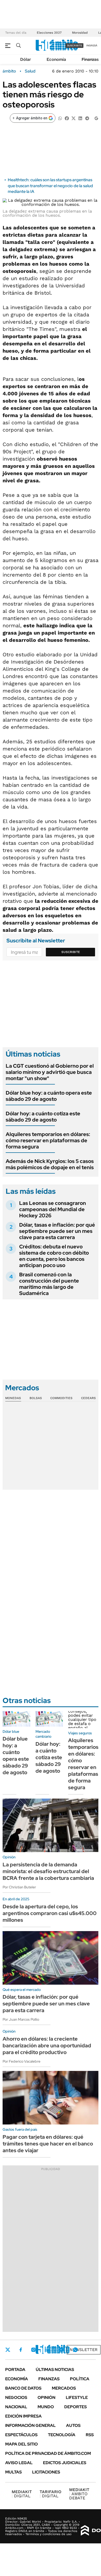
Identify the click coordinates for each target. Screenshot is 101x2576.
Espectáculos (21, 2435)
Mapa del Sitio (21, 2444)
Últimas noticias (55, 2370)
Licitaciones (46, 2472)
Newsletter (84, 2350)
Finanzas (90, 59)
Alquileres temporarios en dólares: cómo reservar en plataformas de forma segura (48, 1140)
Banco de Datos (23, 2388)
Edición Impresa (23, 2416)
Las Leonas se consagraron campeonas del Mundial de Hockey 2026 (53, 1209)
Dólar (26, 59)
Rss (90, 2435)
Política (80, 2379)
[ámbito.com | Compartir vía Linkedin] (80, 118)
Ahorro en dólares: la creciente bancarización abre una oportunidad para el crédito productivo (47, 2046)
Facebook (21, 2350)
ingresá (92, 45)
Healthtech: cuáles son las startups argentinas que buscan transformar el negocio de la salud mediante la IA (50, 186)
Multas (13, 2472)
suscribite (75, 45)
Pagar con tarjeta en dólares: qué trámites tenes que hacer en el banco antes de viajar (48, 2144)
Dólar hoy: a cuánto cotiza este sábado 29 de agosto (43, 1117)
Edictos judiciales (65, 2463)
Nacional (16, 2407)
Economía (56, 59)
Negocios (16, 2397)
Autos (73, 2425)
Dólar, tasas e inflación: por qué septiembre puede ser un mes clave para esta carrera (57, 1231)
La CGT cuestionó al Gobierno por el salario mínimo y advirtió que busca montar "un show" (50, 1072)
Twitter (8, 2350)
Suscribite (71, 952)
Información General (30, 2425)
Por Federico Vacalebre (21, 2061)
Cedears (88, 1398)
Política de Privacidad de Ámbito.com (48, 2453)
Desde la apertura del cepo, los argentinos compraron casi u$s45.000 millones (50, 1913)
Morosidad (80, 33)
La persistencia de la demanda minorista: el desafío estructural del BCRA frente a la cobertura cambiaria (48, 1871)
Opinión (46, 2397)
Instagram (33, 2350)
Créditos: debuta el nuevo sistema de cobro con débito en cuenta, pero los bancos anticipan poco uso (54, 1256)
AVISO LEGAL (19, 2463)
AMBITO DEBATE (79, 2494)
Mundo (46, 2407)
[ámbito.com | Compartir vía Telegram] (87, 118)
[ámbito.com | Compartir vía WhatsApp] (60, 118)
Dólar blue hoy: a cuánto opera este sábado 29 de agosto (49, 1096)
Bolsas (36, 1398)
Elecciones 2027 (49, 33)
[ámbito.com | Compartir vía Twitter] (74, 118)
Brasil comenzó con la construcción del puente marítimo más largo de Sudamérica (49, 1284)
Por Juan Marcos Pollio (21, 2019)
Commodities (61, 1398)
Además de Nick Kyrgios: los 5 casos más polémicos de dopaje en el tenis (50, 1164)
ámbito (9, 71)
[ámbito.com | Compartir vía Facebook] (67, 118)
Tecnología (62, 2435)
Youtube (61, 2350)
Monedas (13, 1398)
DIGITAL (22, 2494)
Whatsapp (75, 2350)
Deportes (75, 2407)
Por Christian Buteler (19, 1887)
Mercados (64, 2388)
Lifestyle (77, 2397)
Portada (15, 2370)
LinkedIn (47, 2350)
